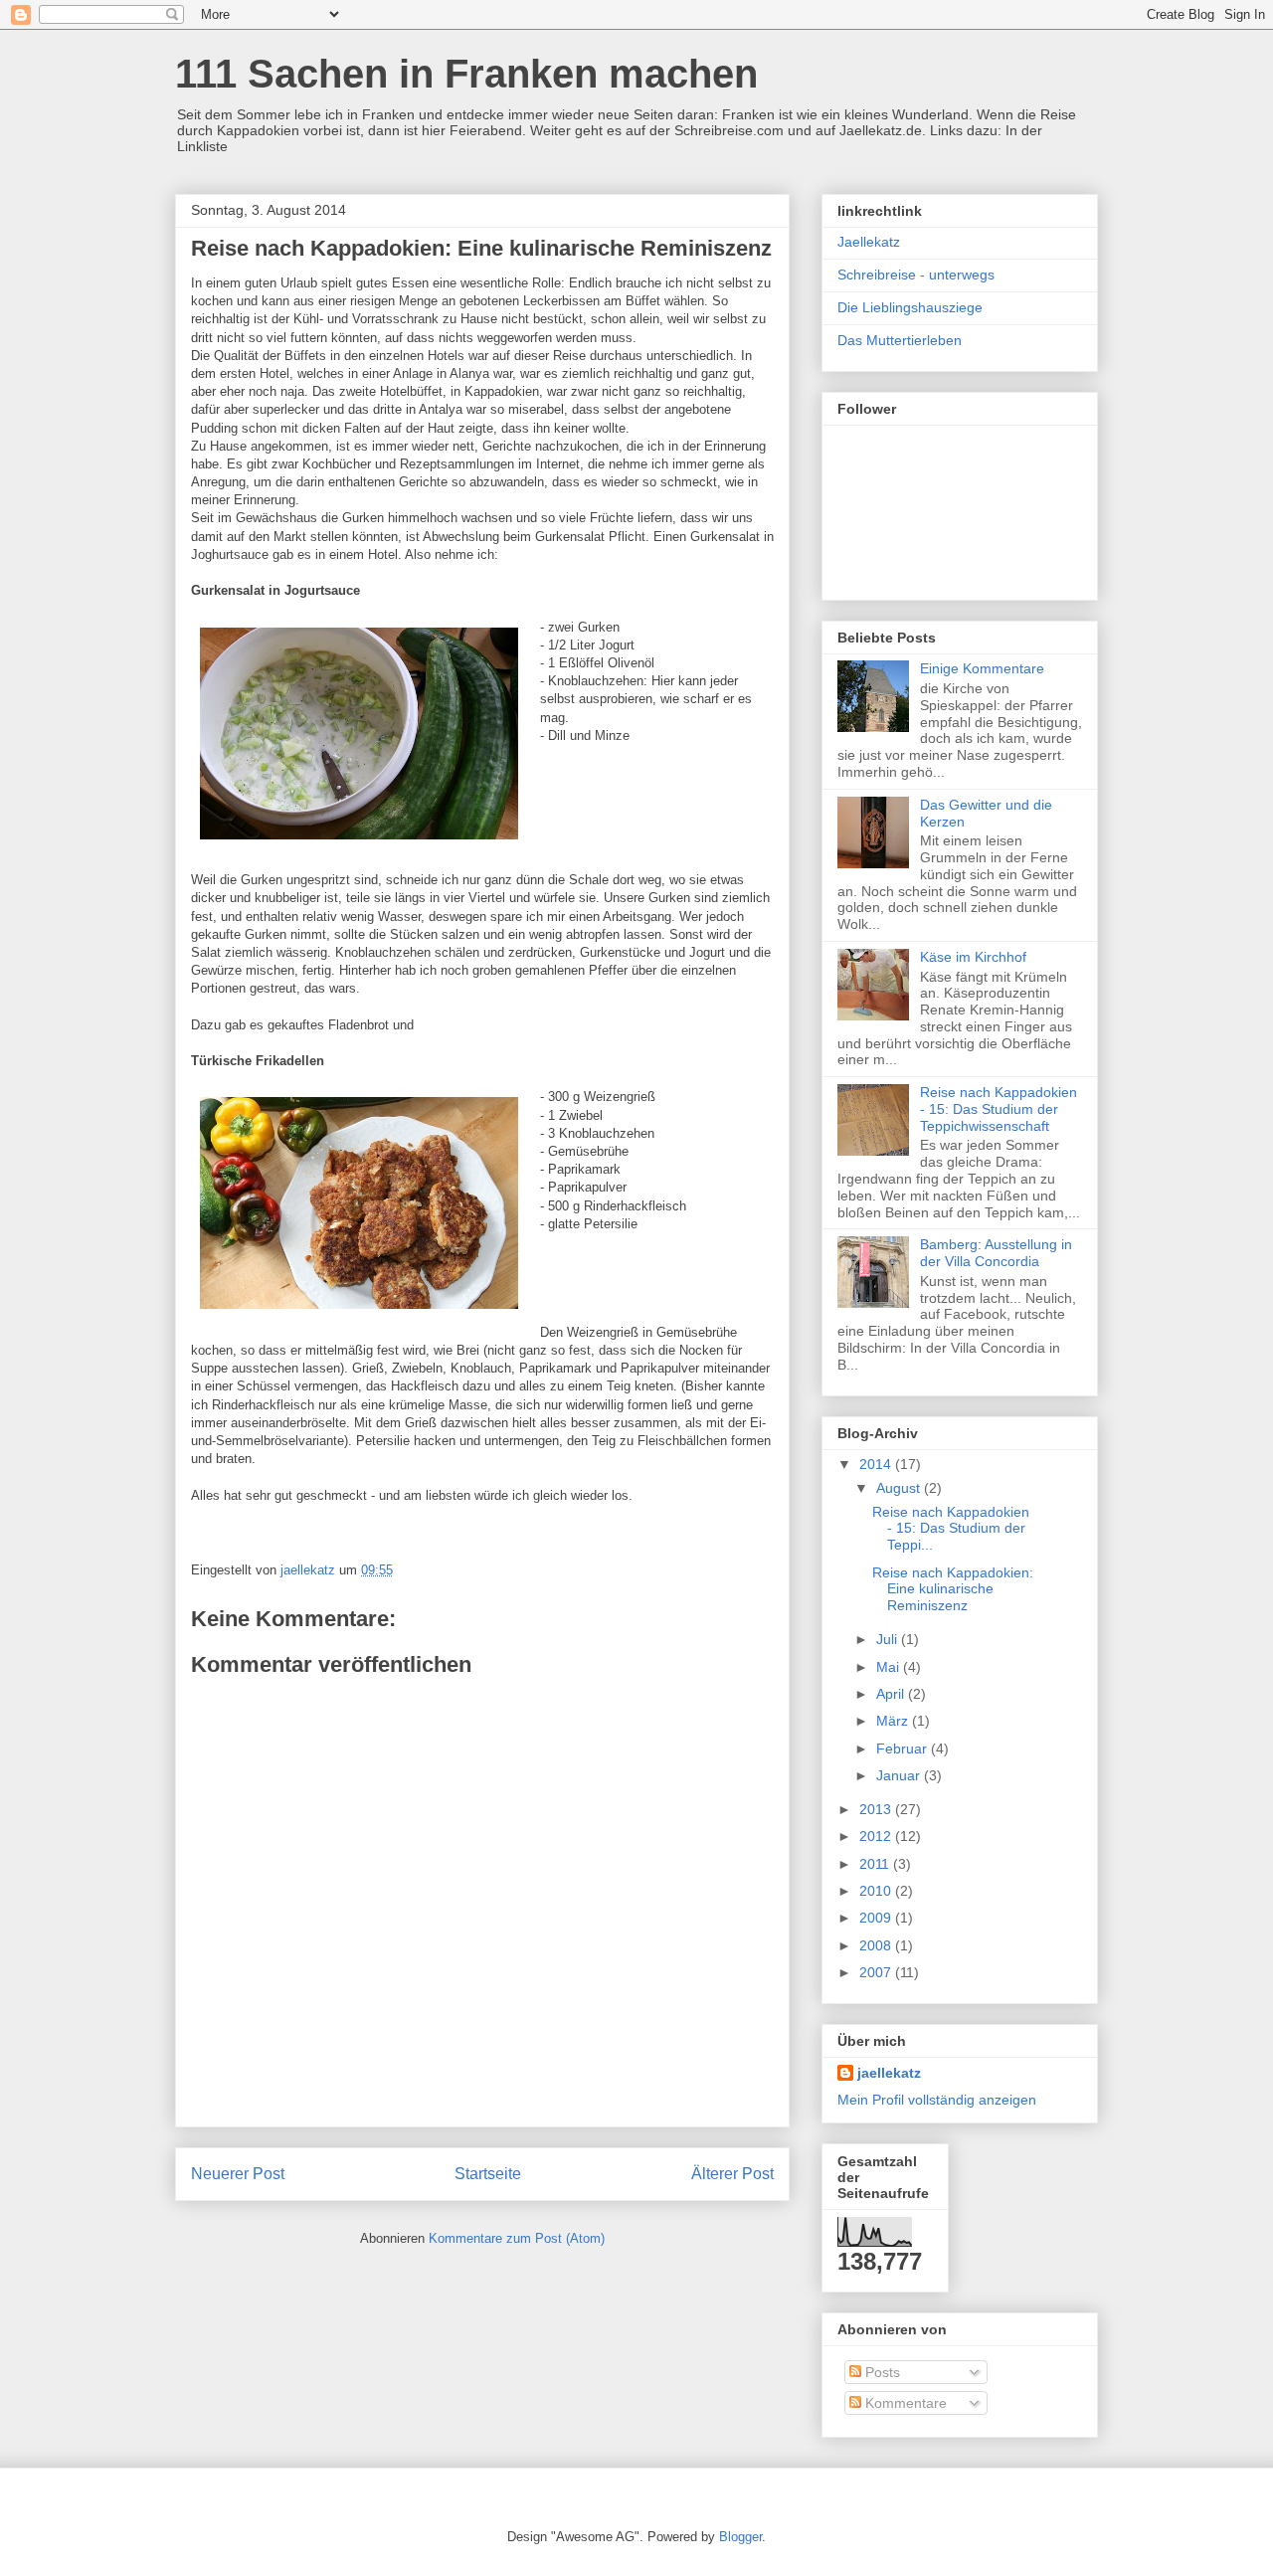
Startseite (488, 2174)
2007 (877, 1972)
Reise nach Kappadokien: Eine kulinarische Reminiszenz (953, 1589)
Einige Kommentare (982, 668)
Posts (881, 2372)
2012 (877, 1836)
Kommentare (904, 2403)
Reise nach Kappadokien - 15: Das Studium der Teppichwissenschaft (999, 1109)
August (900, 1488)
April (892, 1694)
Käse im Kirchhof (973, 957)
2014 (877, 1464)
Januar (900, 1775)
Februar (904, 1748)
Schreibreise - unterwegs (916, 275)
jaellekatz (889, 2073)
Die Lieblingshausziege (910, 307)
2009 (877, 1918)
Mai (890, 1667)
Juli (889, 1639)
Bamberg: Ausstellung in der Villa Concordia (996, 1253)
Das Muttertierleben (900, 340)
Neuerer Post (238, 2174)
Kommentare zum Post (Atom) (517, 2238)
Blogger (740, 2537)
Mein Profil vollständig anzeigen (937, 2100)
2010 (877, 1891)
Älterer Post (732, 2174)
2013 (877, 1809)
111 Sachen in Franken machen (466, 74)
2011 (876, 1864)
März (894, 1721)
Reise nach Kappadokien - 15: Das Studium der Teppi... (951, 1529)
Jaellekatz (869, 242)
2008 (877, 1945)
